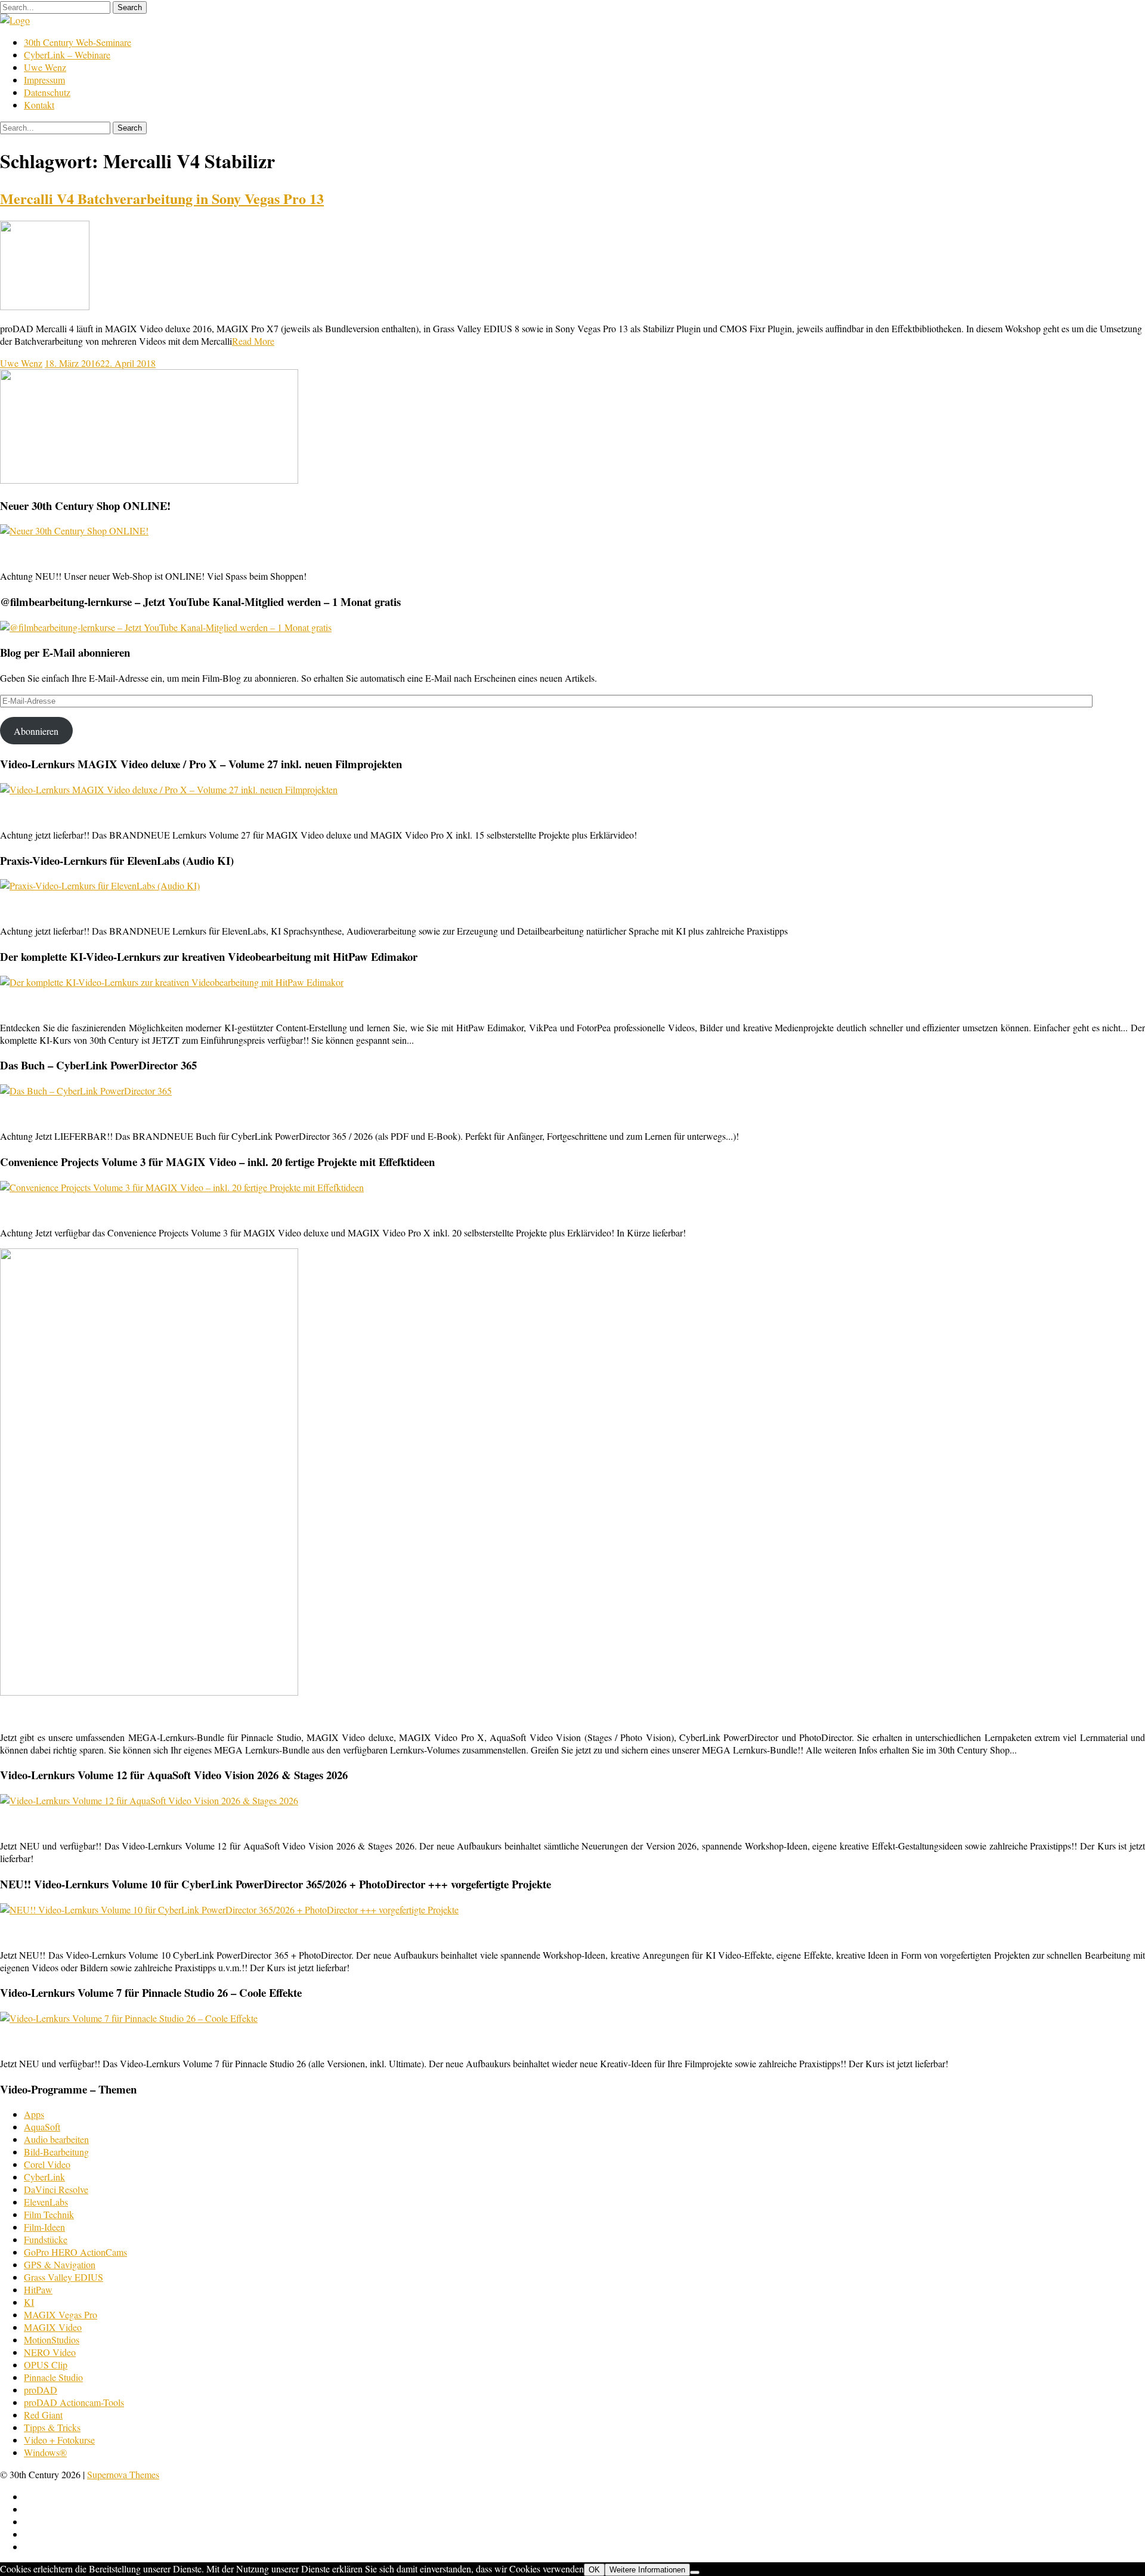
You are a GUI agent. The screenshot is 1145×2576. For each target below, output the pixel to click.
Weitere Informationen (647, 2570)
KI (29, 2302)
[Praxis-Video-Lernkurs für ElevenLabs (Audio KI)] (100, 885)
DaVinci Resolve (56, 2189)
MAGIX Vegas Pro (61, 2314)
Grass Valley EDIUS (64, 2277)
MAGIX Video (53, 2327)
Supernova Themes (123, 2474)
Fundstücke (46, 2239)
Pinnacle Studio (53, 2377)
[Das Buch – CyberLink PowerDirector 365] (86, 1091)
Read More (253, 341)
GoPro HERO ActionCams (75, 2252)
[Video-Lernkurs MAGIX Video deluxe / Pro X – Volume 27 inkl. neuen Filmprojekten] (169, 789)
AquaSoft (42, 2127)
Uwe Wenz (45, 67)
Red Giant (43, 2415)
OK (594, 2570)
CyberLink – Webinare (67, 55)
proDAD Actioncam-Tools (74, 2402)
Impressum (44, 80)
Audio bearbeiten (56, 2139)
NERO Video (50, 2352)
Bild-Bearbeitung (56, 2152)
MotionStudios (52, 2340)
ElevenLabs (46, 2202)
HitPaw (38, 2289)
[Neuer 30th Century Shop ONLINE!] (74, 531)
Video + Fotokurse (59, 2440)
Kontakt (39, 105)
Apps (34, 2114)
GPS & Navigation (60, 2264)
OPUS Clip (46, 2365)
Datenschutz (47, 92)
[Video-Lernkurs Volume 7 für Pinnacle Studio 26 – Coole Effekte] (129, 2018)
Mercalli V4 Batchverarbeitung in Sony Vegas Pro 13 (162, 198)
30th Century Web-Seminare (78, 42)
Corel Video (47, 2164)
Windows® (45, 2452)
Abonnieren (36, 731)
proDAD (41, 2390)
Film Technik (49, 2214)
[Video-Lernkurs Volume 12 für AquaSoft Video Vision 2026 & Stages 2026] (149, 1800)
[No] (695, 2572)
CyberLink (44, 2177)
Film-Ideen (44, 2227)
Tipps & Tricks (52, 2427)
